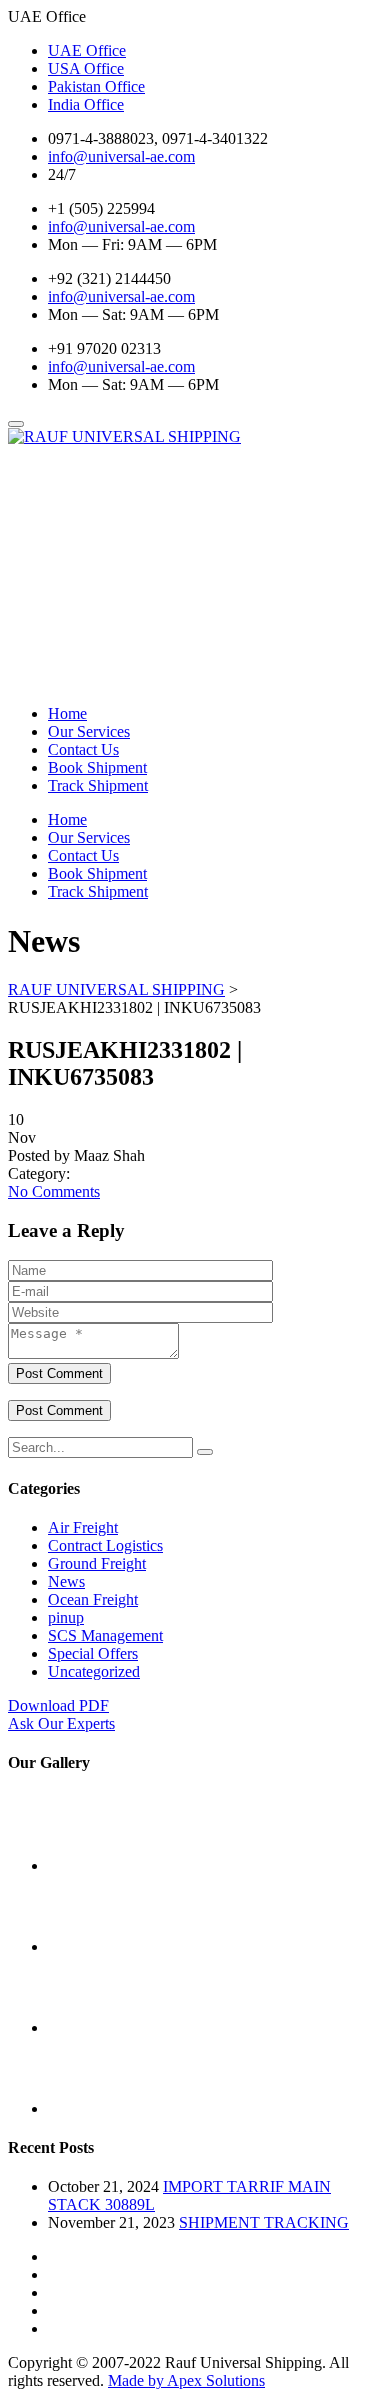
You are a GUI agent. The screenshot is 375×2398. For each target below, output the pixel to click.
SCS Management (105, 1635)
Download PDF (58, 1705)
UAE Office (87, 50)
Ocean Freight (93, 1599)
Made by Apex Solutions (186, 2380)
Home (67, 713)
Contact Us (83, 749)
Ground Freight (97, 1563)
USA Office (86, 68)
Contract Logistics (105, 1545)
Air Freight (83, 1527)
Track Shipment (98, 785)
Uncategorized (94, 1671)
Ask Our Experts (61, 1723)
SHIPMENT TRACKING (264, 2222)
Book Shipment (97, 767)
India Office (86, 104)
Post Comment (59, 1373)
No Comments (54, 1191)
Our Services (89, 731)
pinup (66, 1617)
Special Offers (93, 1653)
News (66, 1581)
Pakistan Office (96, 86)
